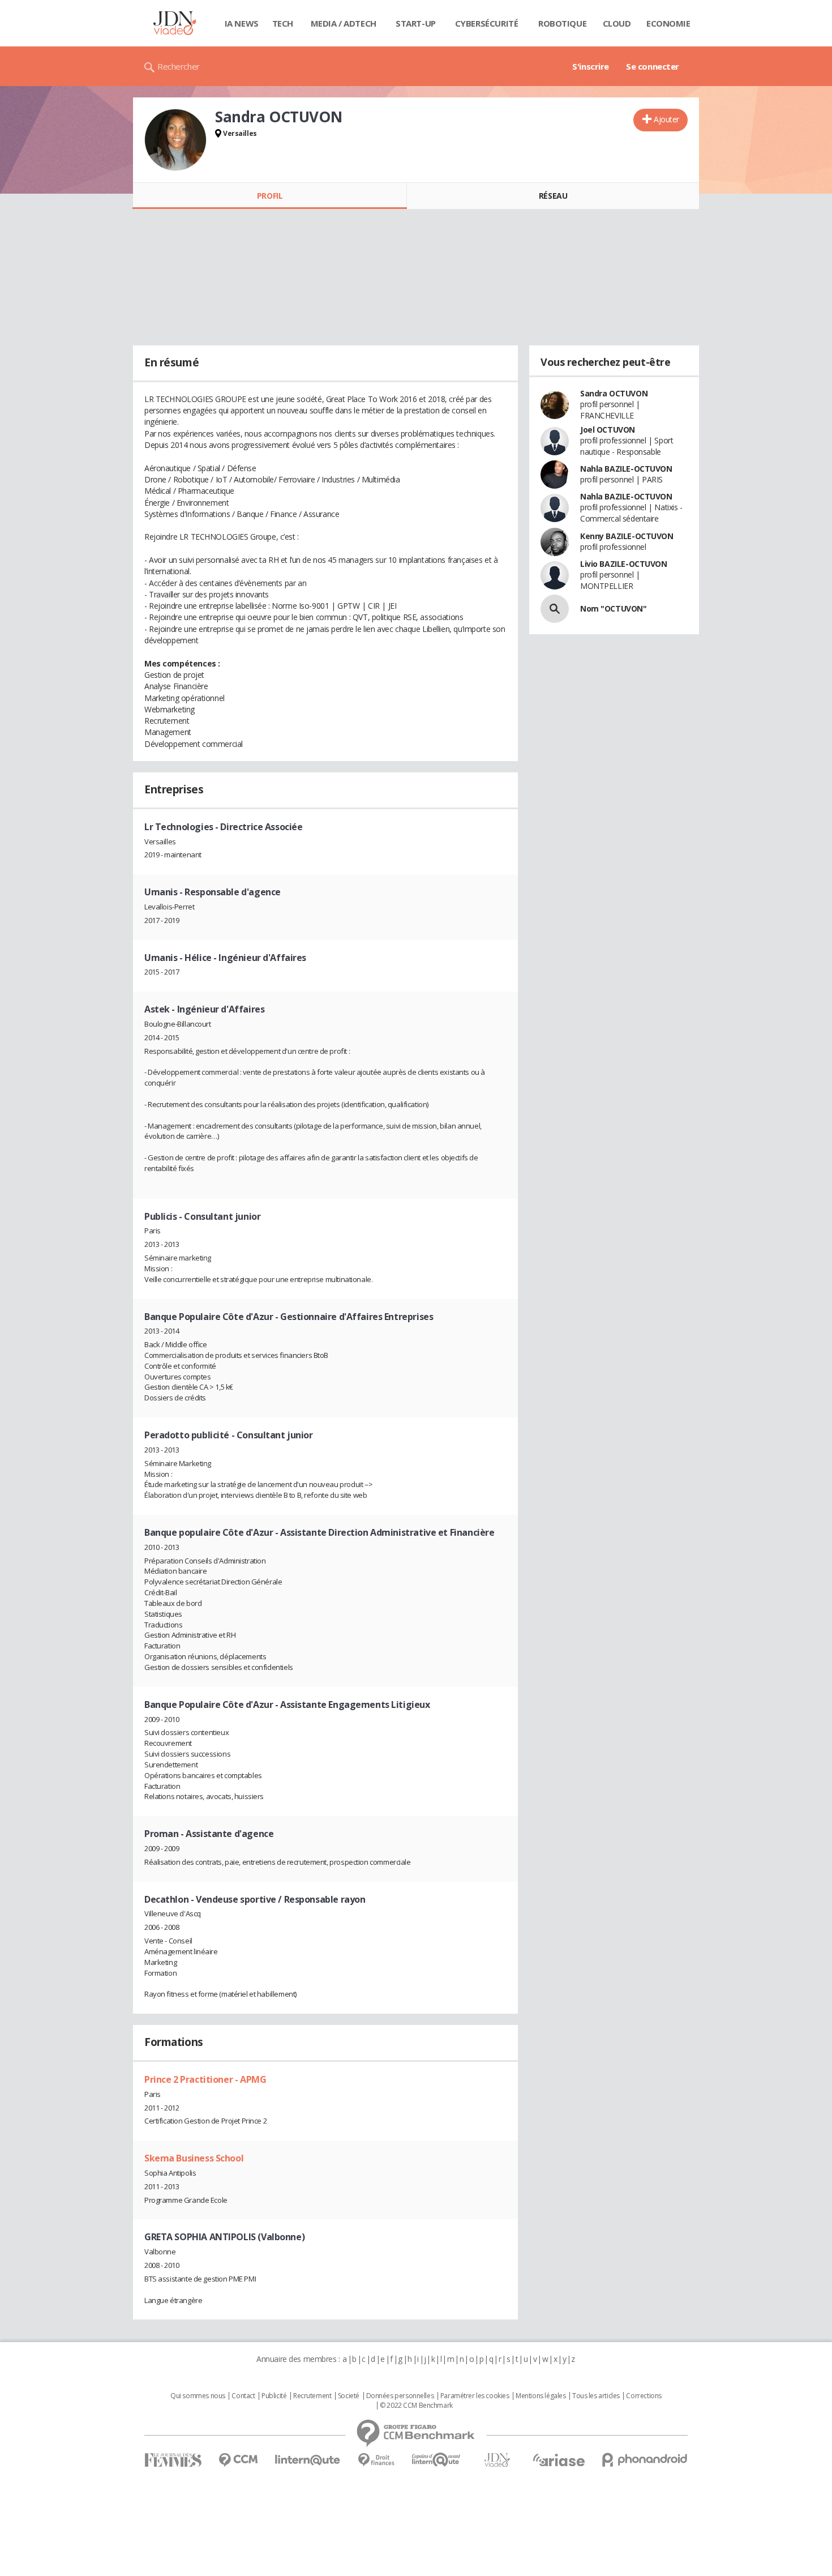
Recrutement (312, 2396)
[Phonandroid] (645, 2460)
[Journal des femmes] (173, 2460)
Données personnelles (400, 2396)
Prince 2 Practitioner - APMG (205, 2079)
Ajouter (666, 119)
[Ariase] (559, 2460)
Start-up (416, 23)
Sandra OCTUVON (614, 393)
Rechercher (179, 66)
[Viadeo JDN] (497, 2460)
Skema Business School (194, 2158)
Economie (668, 23)
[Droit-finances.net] (376, 2460)
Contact (243, 2396)
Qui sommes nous (198, 2396)
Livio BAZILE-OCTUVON (624, 564)
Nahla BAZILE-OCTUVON (626, 469)
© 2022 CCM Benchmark (416, 2406)
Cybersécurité (487, 23)
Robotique (562, 23)
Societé (349, 2396)
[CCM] (238, 2460)
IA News (242, 23)
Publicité (274, 2396)
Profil (270, 196)
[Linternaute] (308, 2460)
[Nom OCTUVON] (555, 609)
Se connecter (653, 66)
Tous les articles (596, 2396)
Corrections (644, 2396)
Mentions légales (541, 2396)
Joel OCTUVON (608, 430)
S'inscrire (591, 66)
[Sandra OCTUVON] (175, 140)
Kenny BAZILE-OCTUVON (627, 536)
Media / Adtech (344, 23)
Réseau (553, 196)
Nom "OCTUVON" (614, 608)
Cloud (617, 23)
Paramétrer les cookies (475, 2396)
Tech (283, 23)
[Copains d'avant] (437, 2460)
